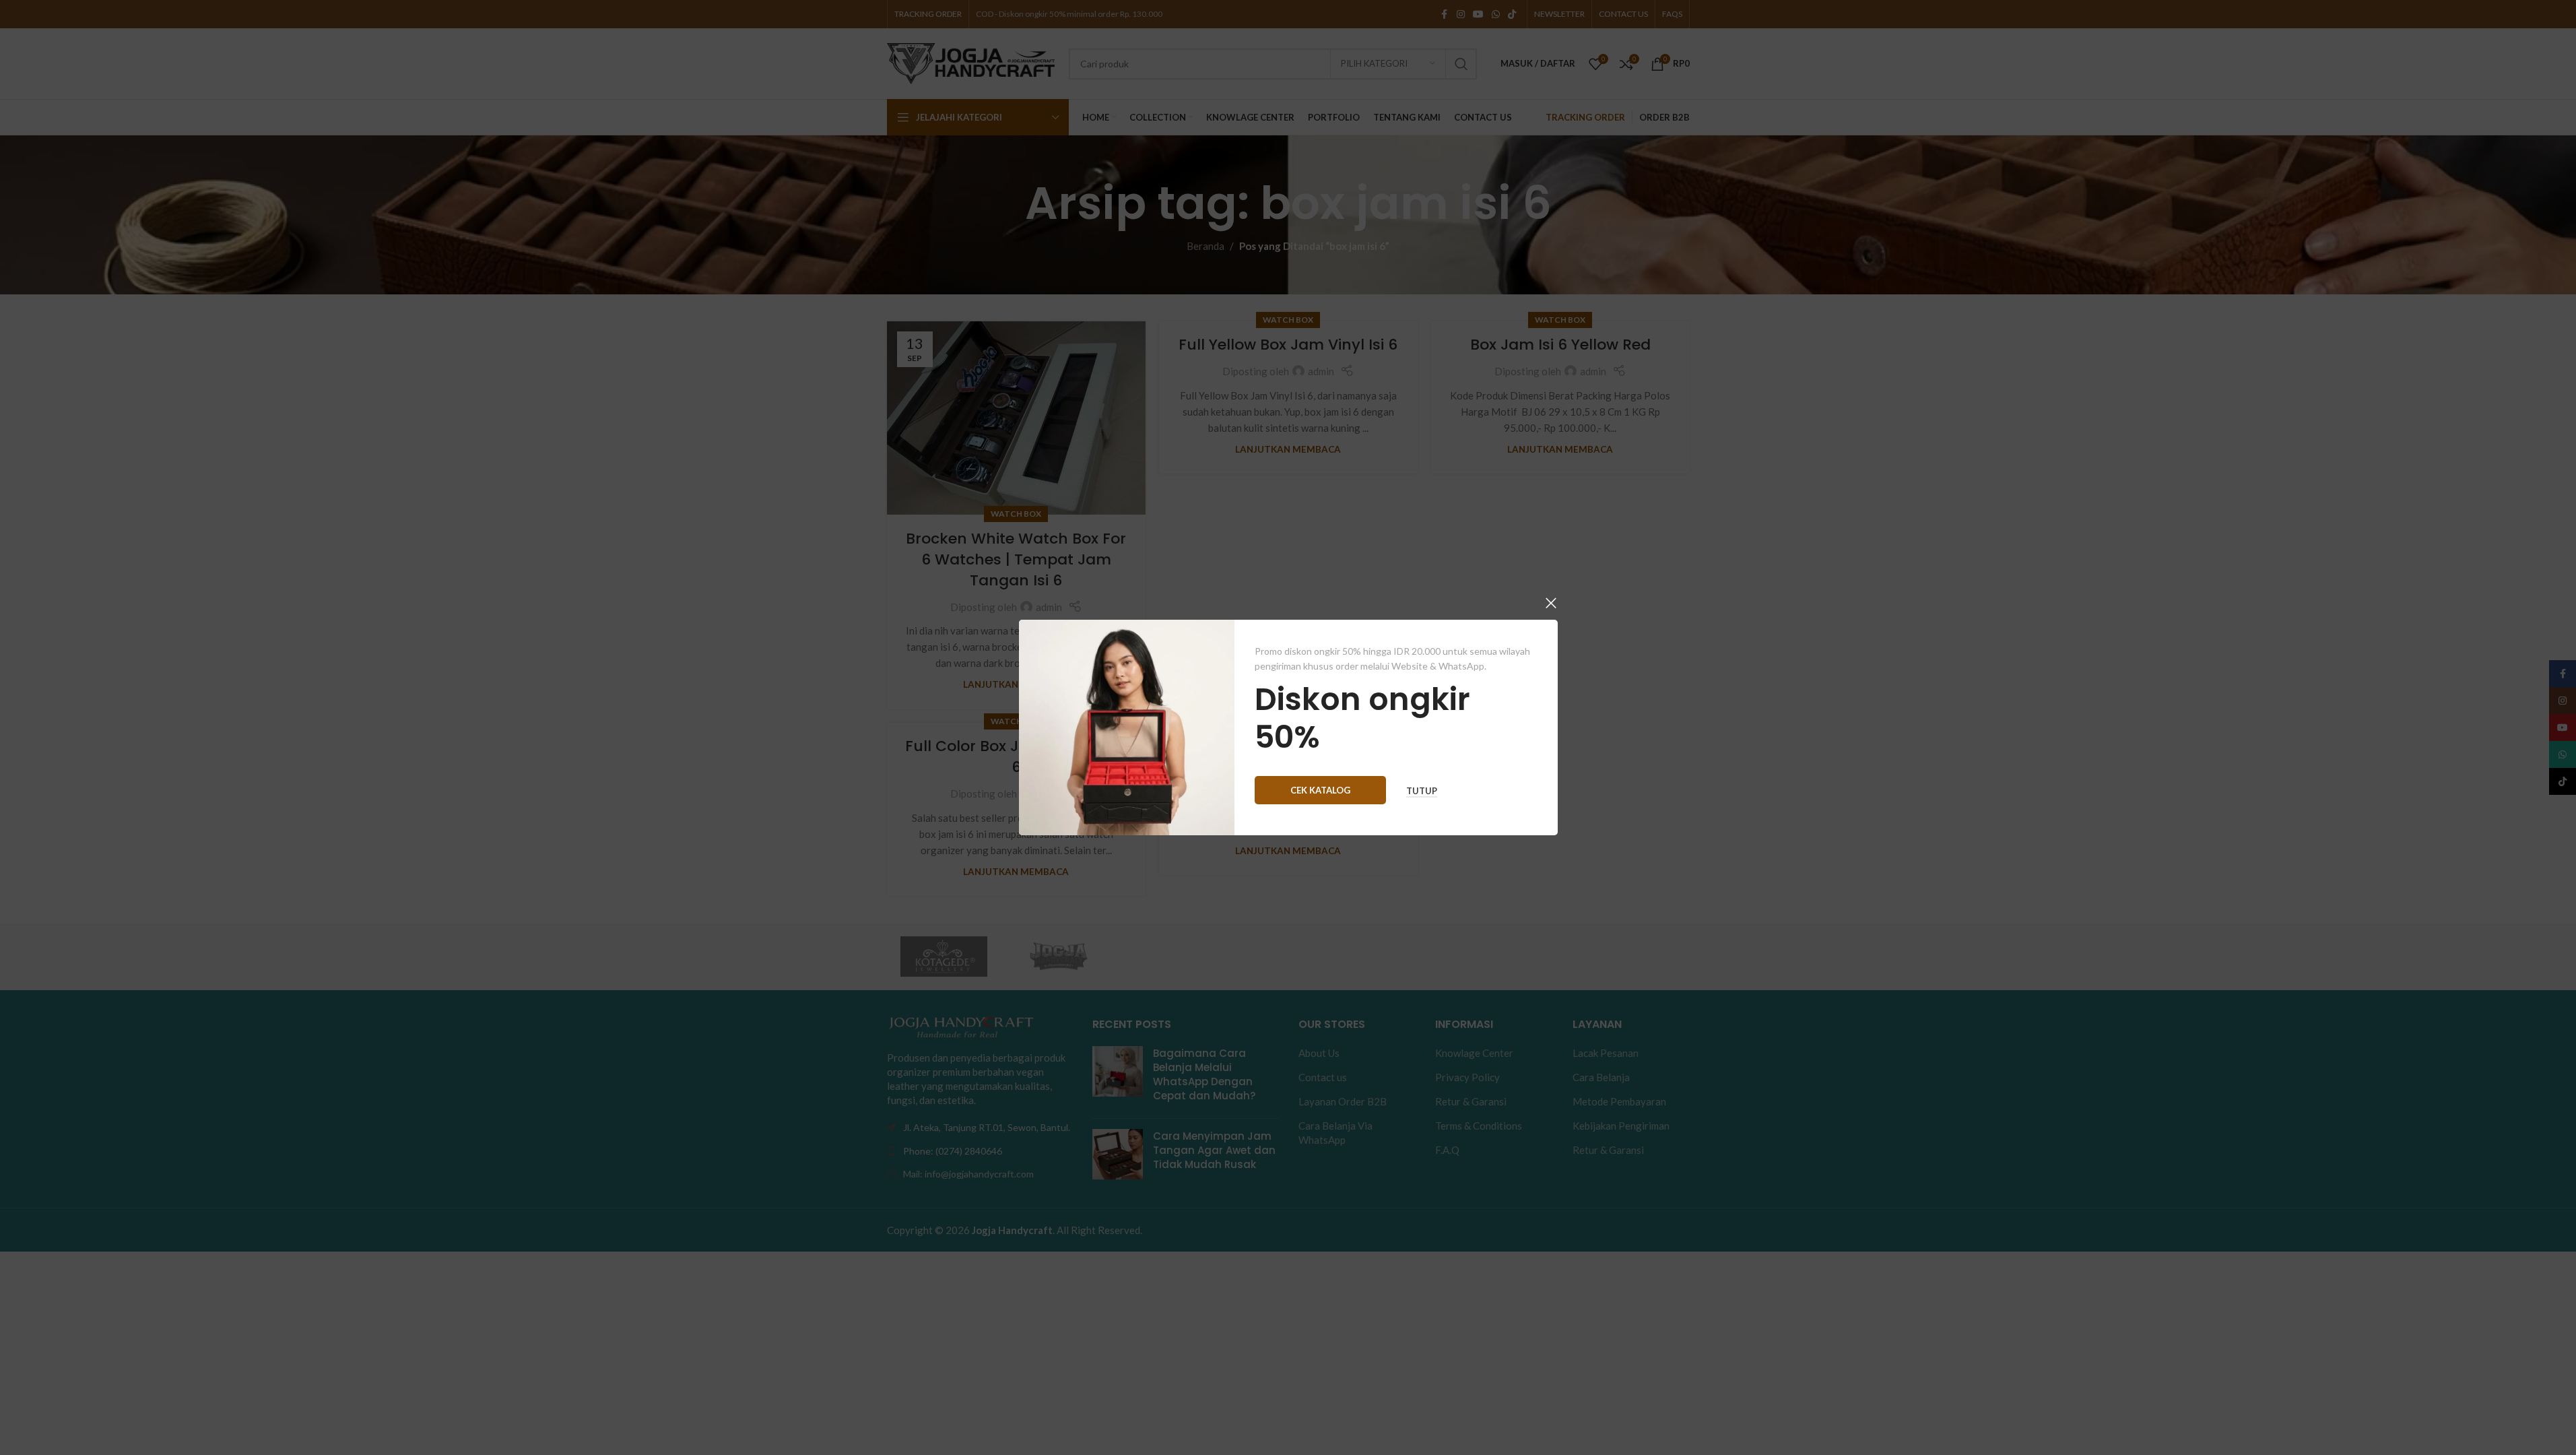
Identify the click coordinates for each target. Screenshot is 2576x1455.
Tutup (1422, 791)
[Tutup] (1551, 603)
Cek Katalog (1320, 790)
